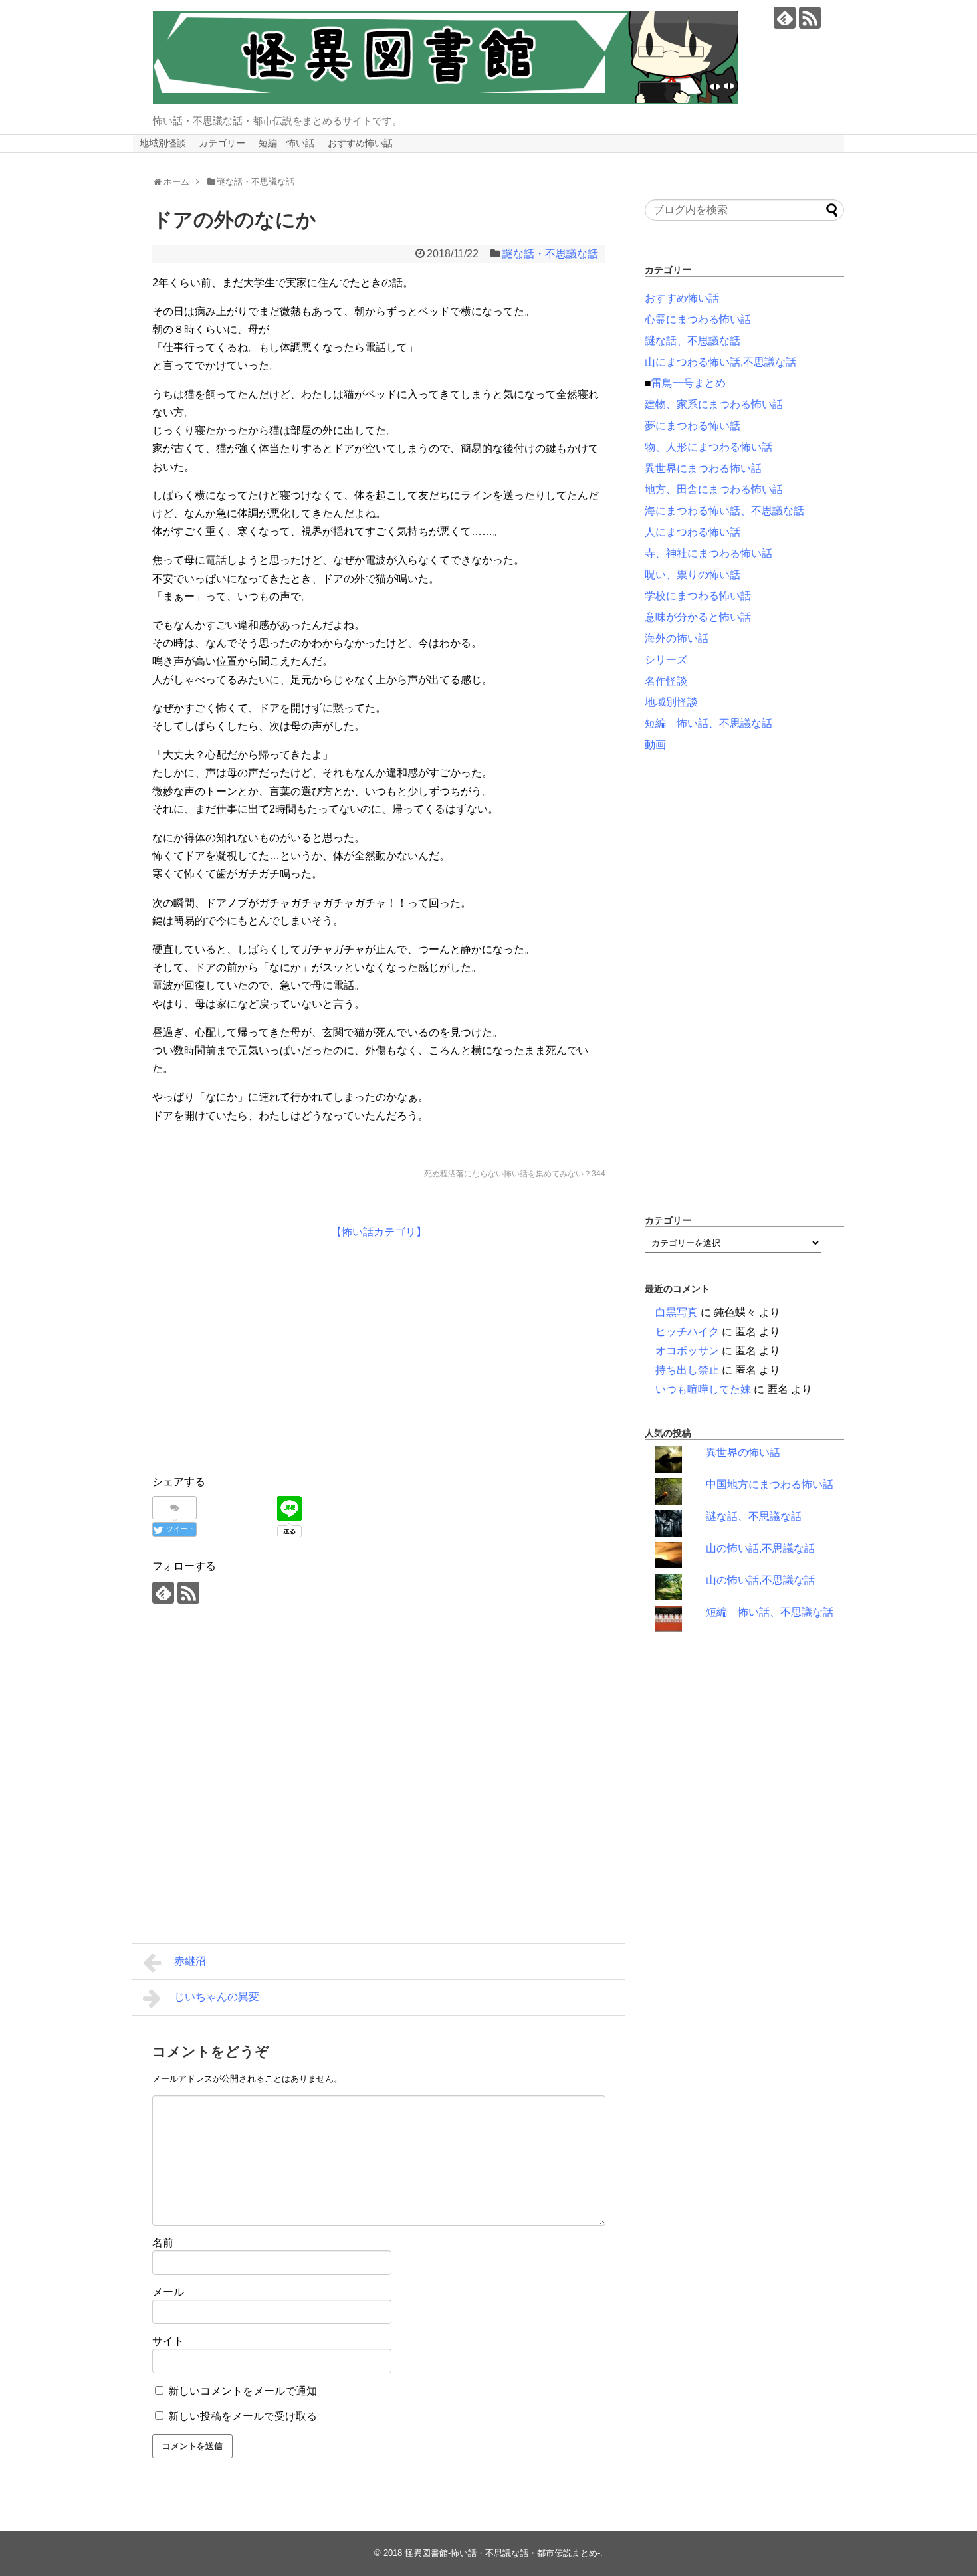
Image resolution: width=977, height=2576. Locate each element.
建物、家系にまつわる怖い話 (714, 404)
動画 (655, 745)
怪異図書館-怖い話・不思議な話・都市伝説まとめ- (502, 2553)
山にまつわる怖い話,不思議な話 (720, 362)
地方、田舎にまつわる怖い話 (714, 489)
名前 (163, 2243)
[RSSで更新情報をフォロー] (810, 18)
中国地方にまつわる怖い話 (770, 1484)
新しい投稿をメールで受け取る (243, 2416)
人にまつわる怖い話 (693, 532)
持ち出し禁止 (687, 1370)
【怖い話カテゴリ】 (379, 1232)
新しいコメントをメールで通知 (243, 2391)
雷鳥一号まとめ (689, 383)
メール (168, 2292)
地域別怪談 (163, 143)
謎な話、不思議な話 (693, 341)
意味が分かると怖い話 (698, 617)
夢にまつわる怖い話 (693, 426)
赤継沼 (190, 1961)
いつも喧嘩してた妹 (703, 1389)
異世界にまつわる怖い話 (703, 468)
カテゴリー (222, 143)
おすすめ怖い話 (360, 143)
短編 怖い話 (286, 143)
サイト (168, 2341)
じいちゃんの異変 (217, 1997)
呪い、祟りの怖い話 (693, 575)
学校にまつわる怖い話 (698, 596)
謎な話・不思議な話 (550, 254)
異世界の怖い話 (743, 1452)
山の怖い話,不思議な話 (760, 1548)
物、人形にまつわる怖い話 (708, 447)
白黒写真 (677, 1312)
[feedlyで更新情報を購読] (785, 18)
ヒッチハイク (687, 1332)
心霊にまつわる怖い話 (698, 319)
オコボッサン (687, 1351)
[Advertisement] (264, 1354)
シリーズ (666, 660)
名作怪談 (666, 681)
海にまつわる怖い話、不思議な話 (724, 511)
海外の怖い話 (677, 638)
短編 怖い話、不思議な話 (708, 723)
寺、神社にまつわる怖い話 (708, 553)
